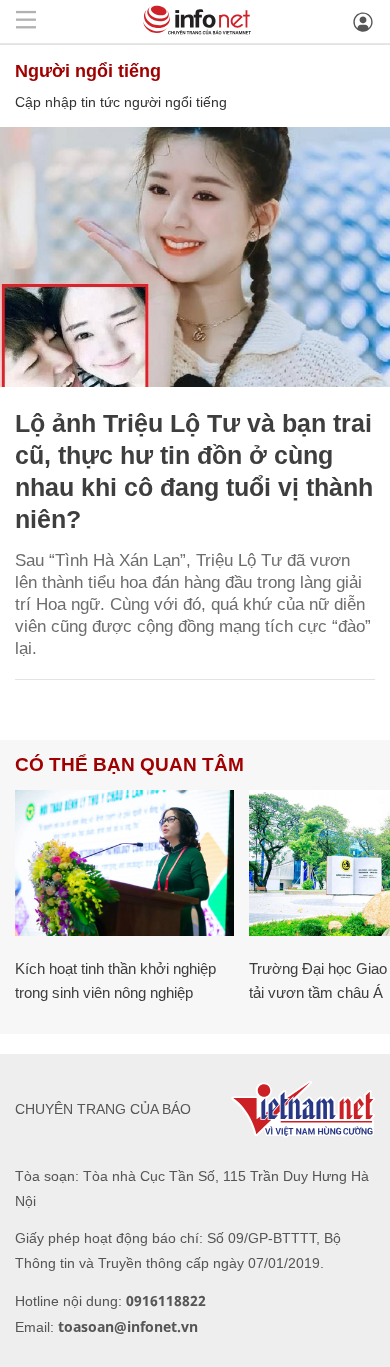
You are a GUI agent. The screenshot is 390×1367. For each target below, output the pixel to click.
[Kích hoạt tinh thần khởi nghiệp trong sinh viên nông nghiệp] (124, 863)
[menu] (26, 21)
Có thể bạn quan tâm (129, 764)
